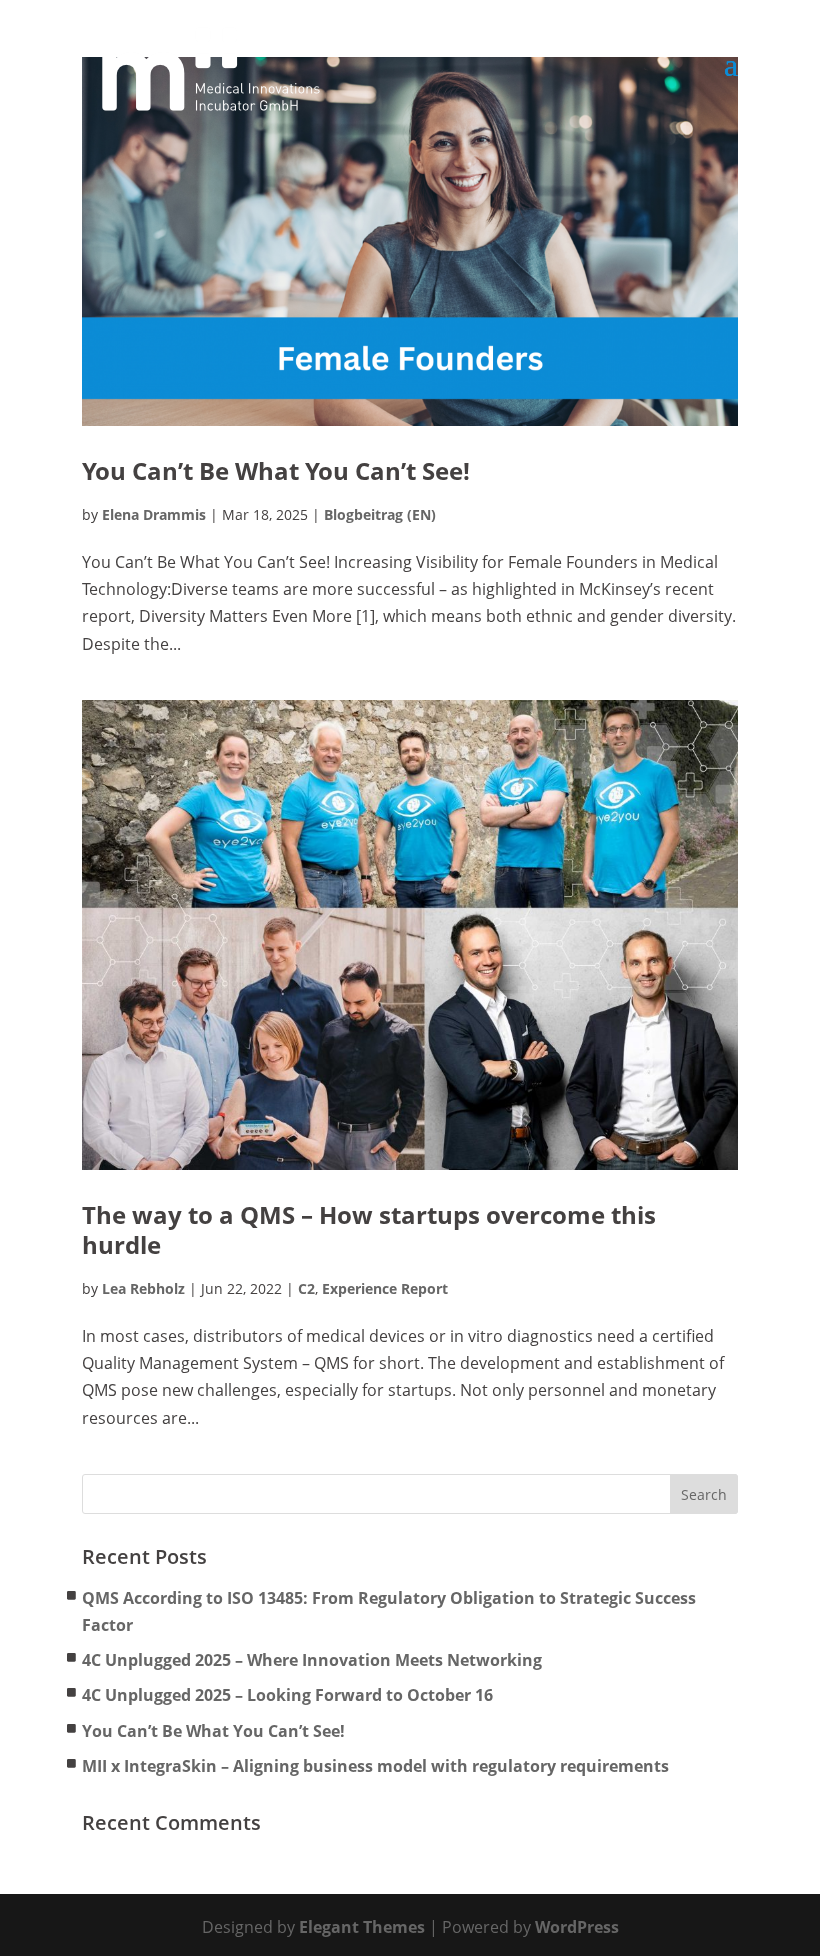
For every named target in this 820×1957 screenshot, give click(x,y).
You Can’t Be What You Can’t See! (276, 470)
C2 (306, 1288)
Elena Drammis (154, 514)
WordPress (577, 1927)
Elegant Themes (362, 1927)
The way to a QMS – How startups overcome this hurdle (369, 1229)
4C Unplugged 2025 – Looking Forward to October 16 (287, 1695)
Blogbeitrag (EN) (380, 514)
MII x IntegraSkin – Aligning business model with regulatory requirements (375, 1766)
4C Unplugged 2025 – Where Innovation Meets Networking (312, 1660)
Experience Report (385, 1288)
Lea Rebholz (143, 1288)
